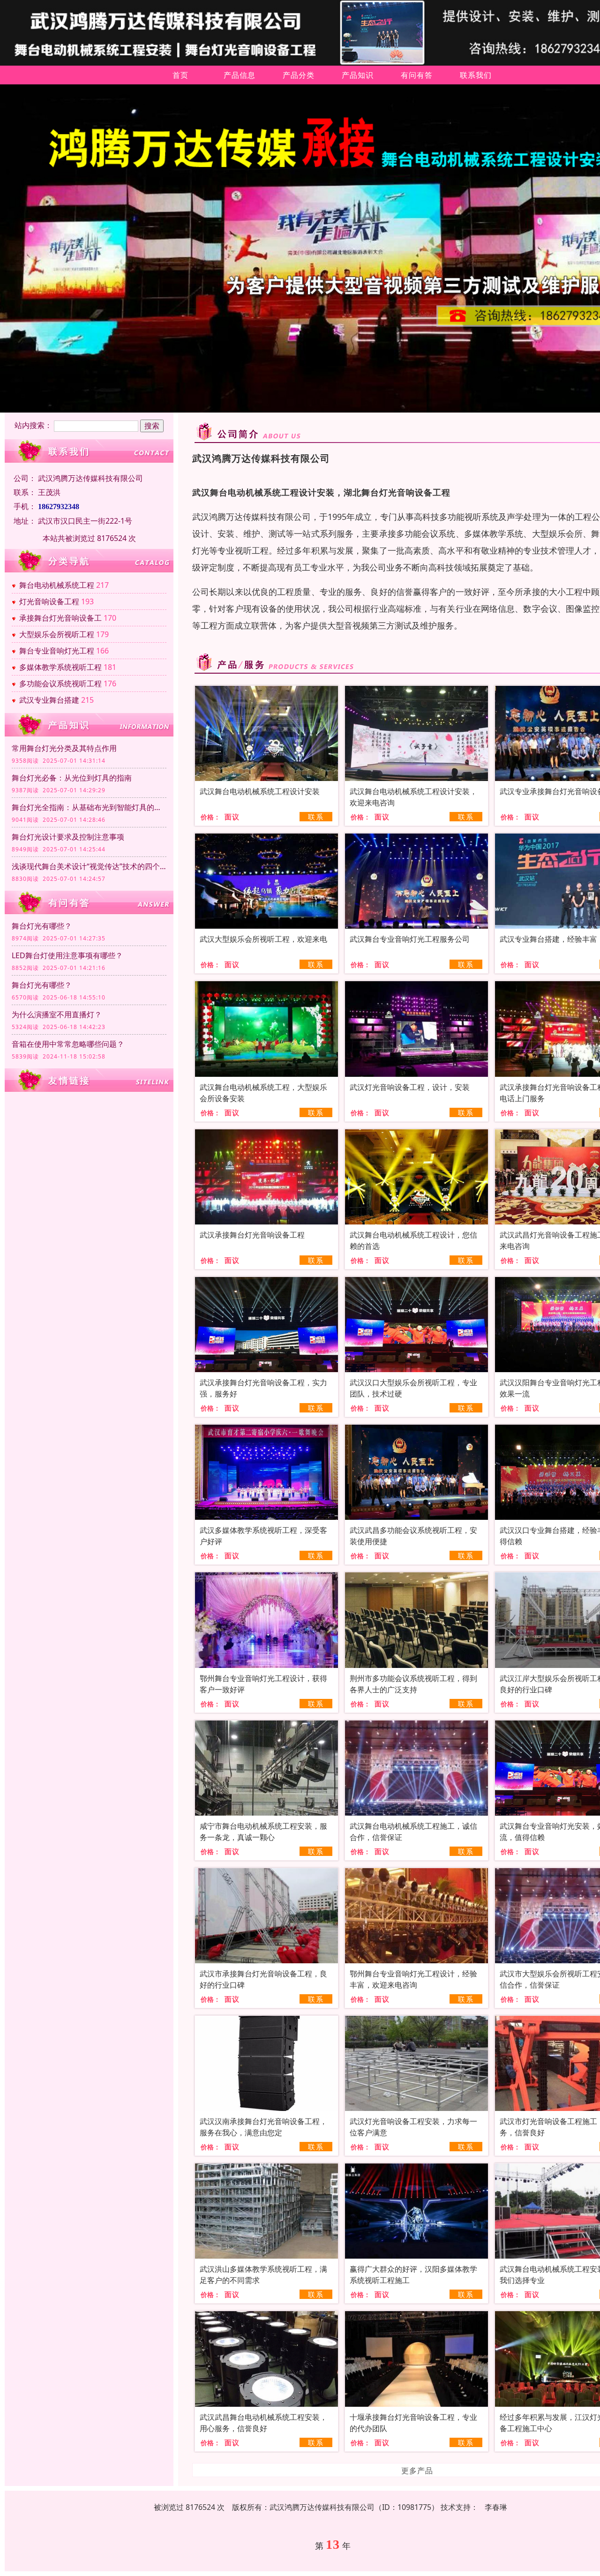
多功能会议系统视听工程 (60, 683)
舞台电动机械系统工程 (57, 585)
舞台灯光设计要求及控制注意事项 (68, 837)
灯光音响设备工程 (49, 601)
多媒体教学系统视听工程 (60, 667)
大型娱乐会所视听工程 (57, 634)
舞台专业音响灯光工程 (57, 651)
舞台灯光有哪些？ (42, 926)
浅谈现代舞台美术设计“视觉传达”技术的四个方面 (89, 866)
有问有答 (417, 75)
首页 (180, 75)
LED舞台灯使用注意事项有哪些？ (67, 955)
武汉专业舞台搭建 (49, 700)
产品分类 (299, 75)
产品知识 (358, 75)
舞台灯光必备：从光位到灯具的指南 (72, 778)
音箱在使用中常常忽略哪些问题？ (68, 1044)
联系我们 (476, 75)
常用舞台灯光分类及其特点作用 (64, 748)
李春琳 (496, 2507)
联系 (316, 817)
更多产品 (417, 2471)
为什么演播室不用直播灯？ (57, 1014)
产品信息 (240, 75)
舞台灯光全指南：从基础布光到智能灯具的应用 (89, 807)
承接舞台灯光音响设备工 (60, 618)
